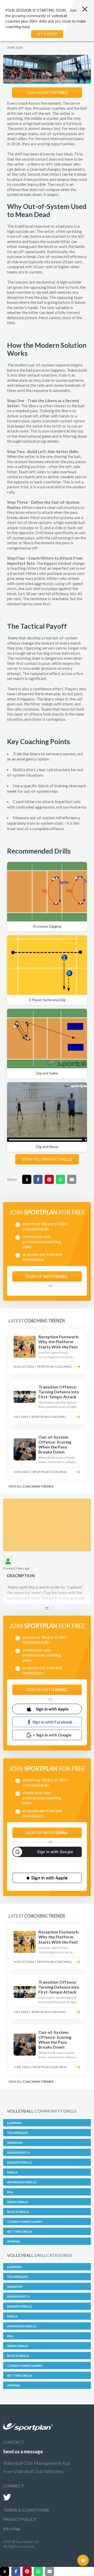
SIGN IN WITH (47, 1690)
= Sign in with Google (52, 1735)
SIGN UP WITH (47, 1276)
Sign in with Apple (52, 1709)
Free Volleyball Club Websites (33, 2471)
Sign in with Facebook (52, 1722)
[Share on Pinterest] (49, 1179)
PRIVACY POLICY (20, 2519)
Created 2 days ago (16, 1568)
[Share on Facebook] (38, 1179)
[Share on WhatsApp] (60, 1179)
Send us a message (23, 2452)
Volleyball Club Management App (37, 2463)
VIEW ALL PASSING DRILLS (47, 1159)
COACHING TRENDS (38, 1486)
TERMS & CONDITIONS (26, 2510)
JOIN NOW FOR (47, 92)
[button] (47, 1878)
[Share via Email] (72, 1179)
